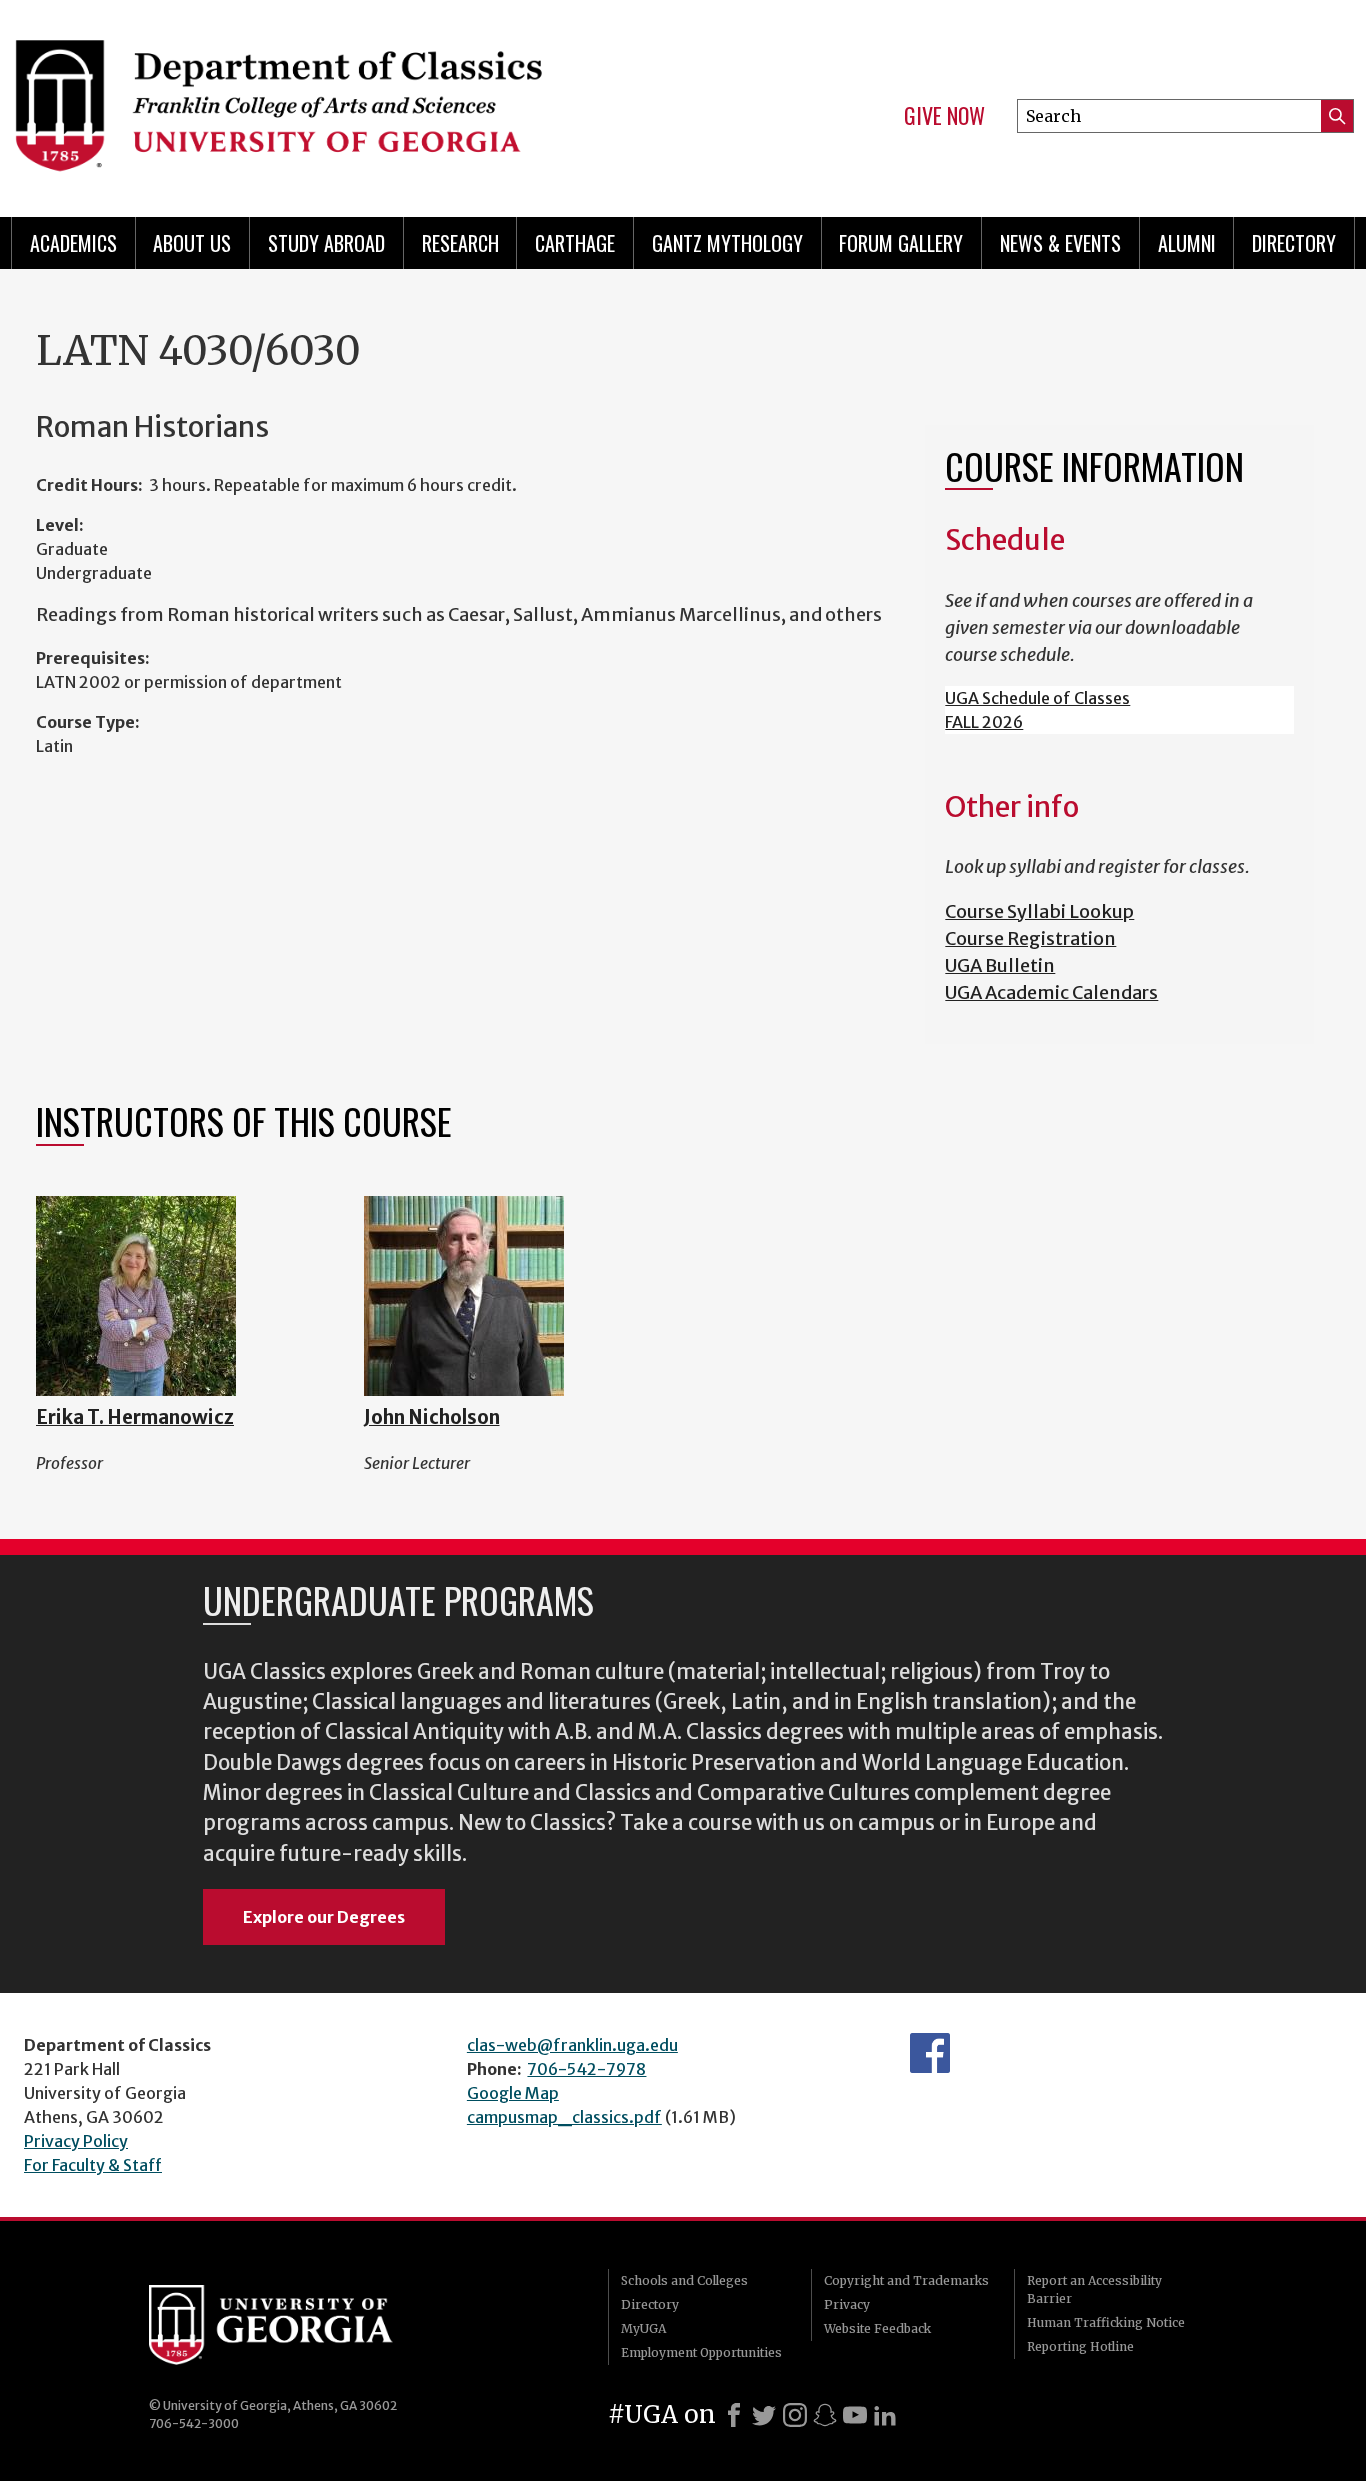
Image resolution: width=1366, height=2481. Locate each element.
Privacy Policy (76, 2141)
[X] (764, 2415)
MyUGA (643, 2328)
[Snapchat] (825, 2415)
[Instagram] (795, 2415)
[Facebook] (734, 2415)
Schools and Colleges (684, 2280)
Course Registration (1030, 938)
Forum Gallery (901, 243)
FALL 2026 (984, 722)
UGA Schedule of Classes (1037, 698)
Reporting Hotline (1080, 2346)
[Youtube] (855, 2415)
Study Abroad (326, 243)
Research (460, 243)
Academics (73, 243)
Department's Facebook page (930, 2053)
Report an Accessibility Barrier (1094, 2289)
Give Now (944, 116)
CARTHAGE (575, 243)
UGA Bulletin (1000, 965)
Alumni (1187, 243)
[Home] (334, 100)
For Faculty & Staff (93, 2165)
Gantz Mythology (727, 243)
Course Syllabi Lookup (1039, 911)
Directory (1294, 243)
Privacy (847, 2304)
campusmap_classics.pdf (564, 2117)
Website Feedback (877, 2328)
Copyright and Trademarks (906, 2280)
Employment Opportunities (701, 2352)
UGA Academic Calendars (1051, 992)
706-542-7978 (586, 2069)
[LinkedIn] (885, 2415)
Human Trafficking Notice (1106, 2322)
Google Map (513, 2093)
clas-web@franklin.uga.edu (572, 2045)
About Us (192, 243)
